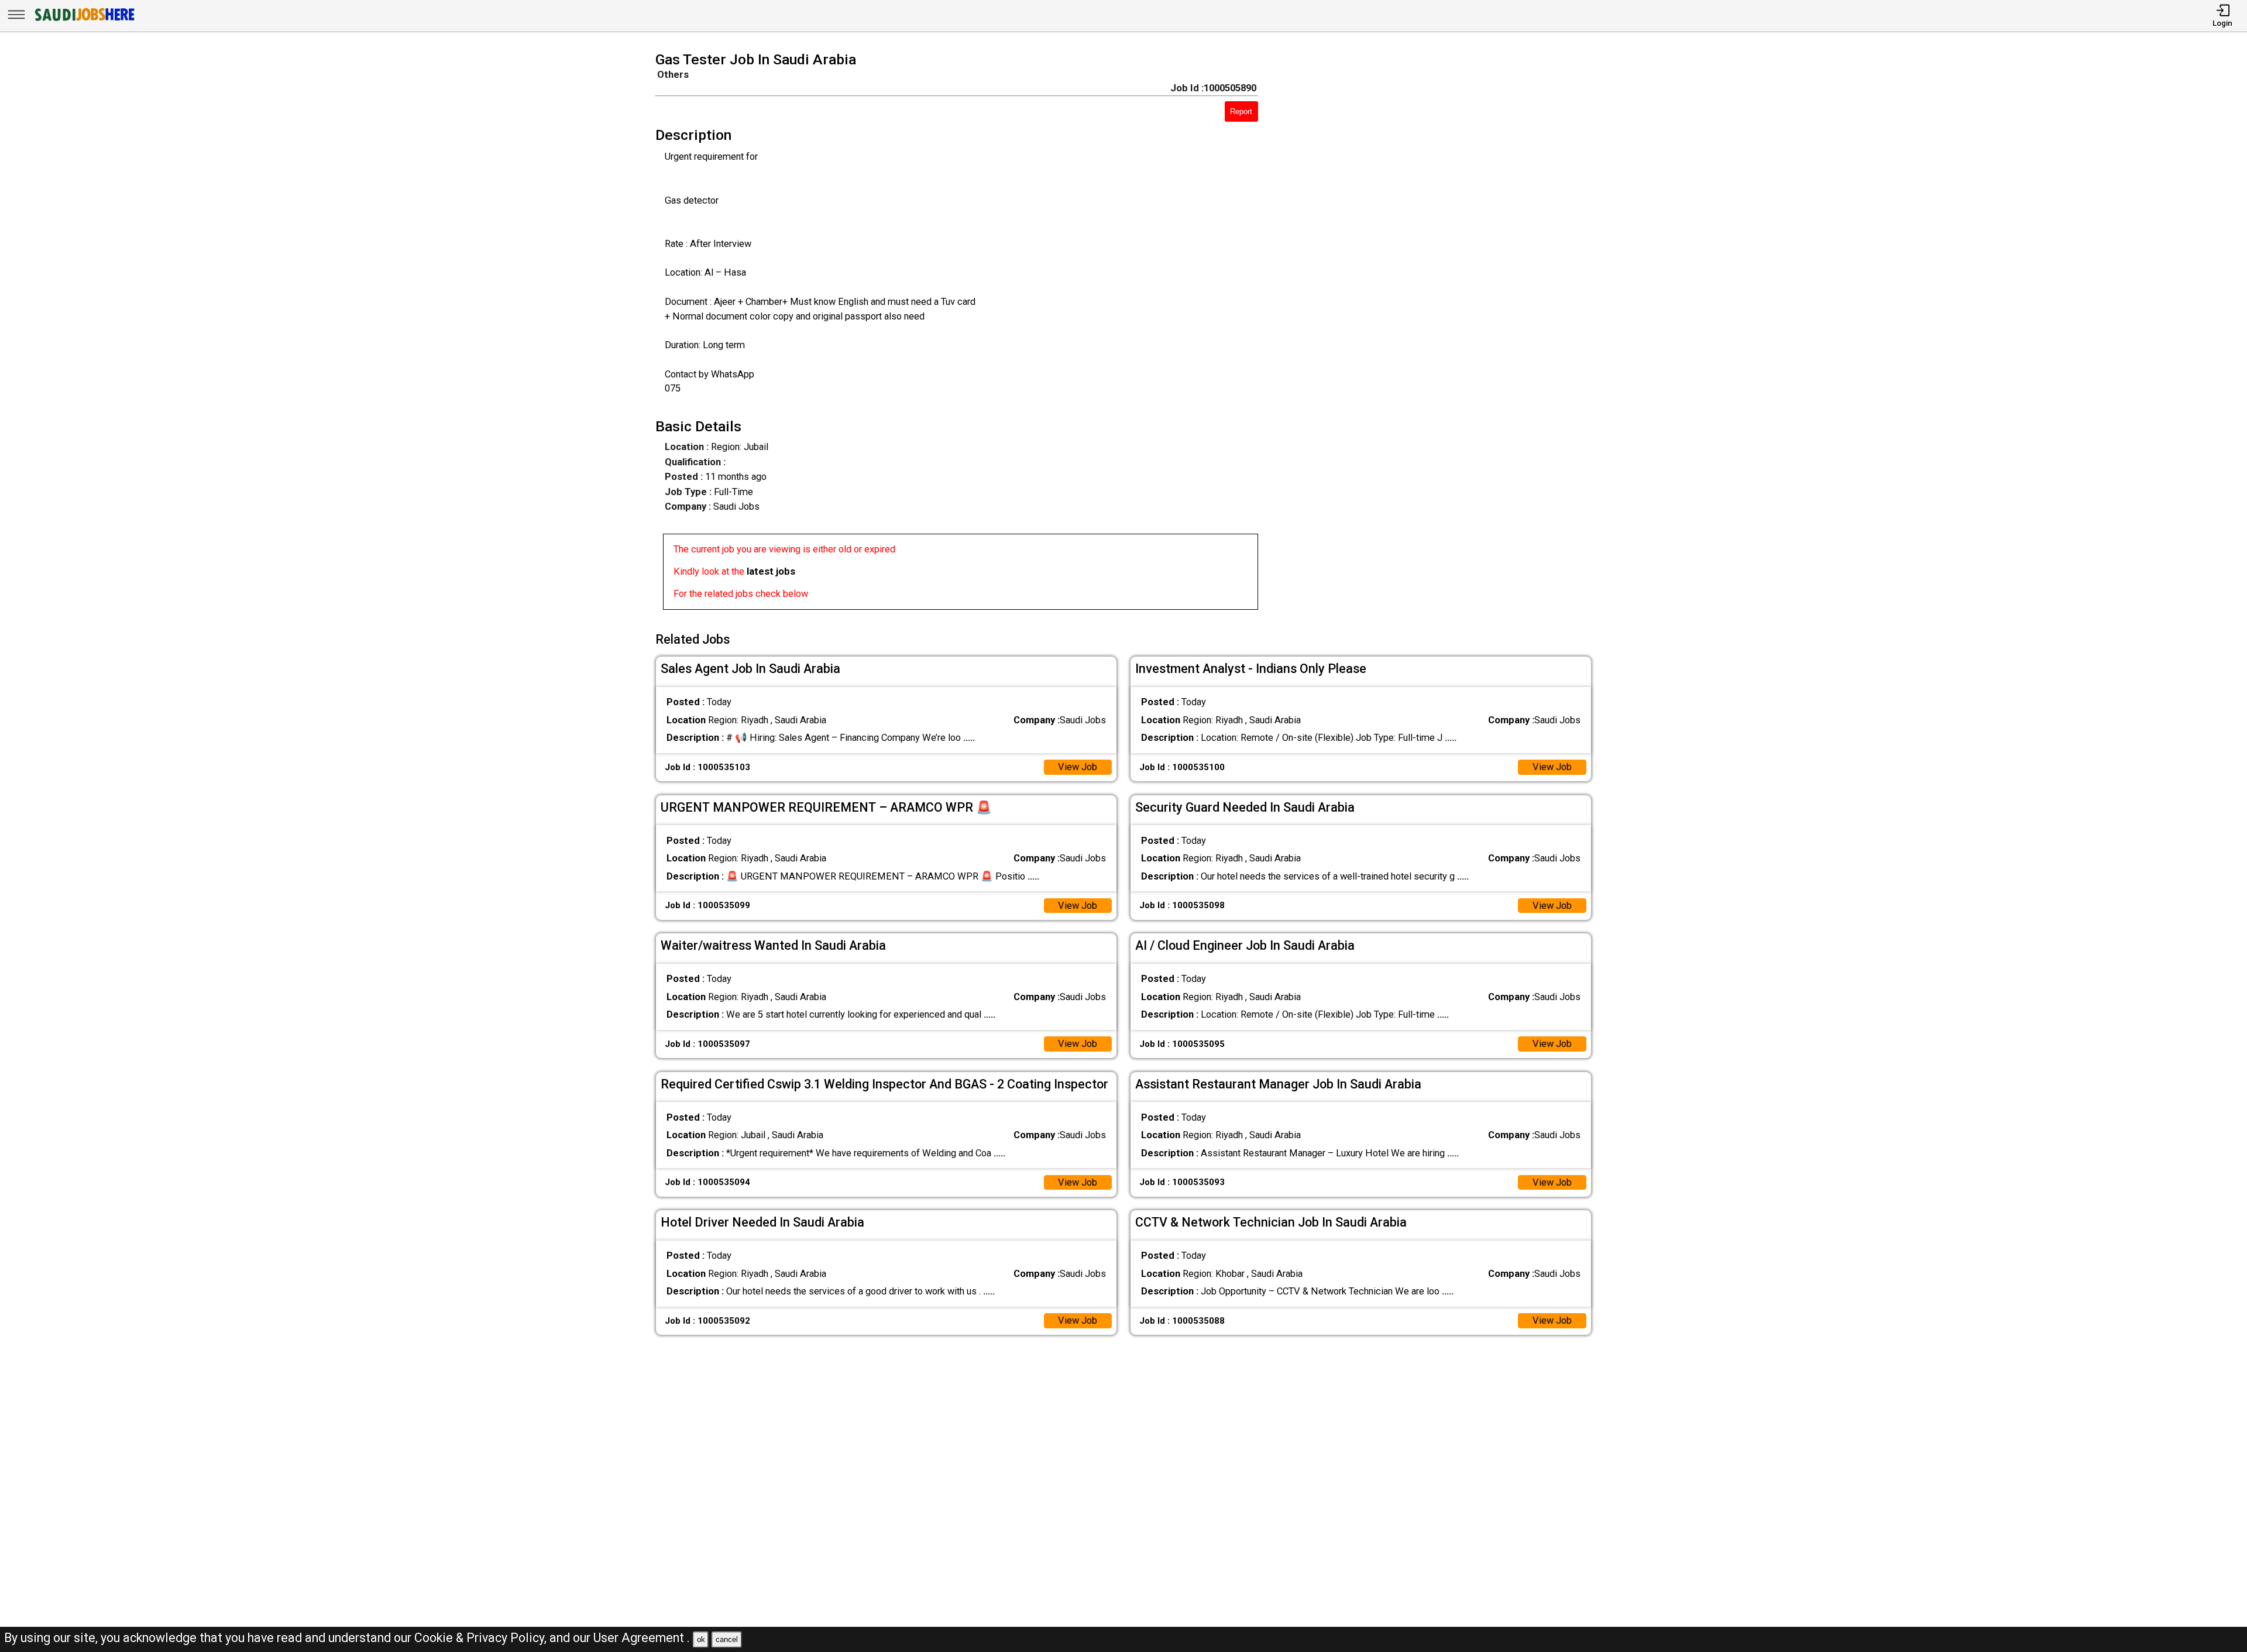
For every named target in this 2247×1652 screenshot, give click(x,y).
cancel (727, 1639)
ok (701, 1639)
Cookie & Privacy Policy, (482, 1638)
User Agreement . (642, 1638)
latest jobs (771, 571)
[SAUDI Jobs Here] (84, 20)
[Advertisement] (1444, 334)
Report (1241, 111)
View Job (1078, 767)
